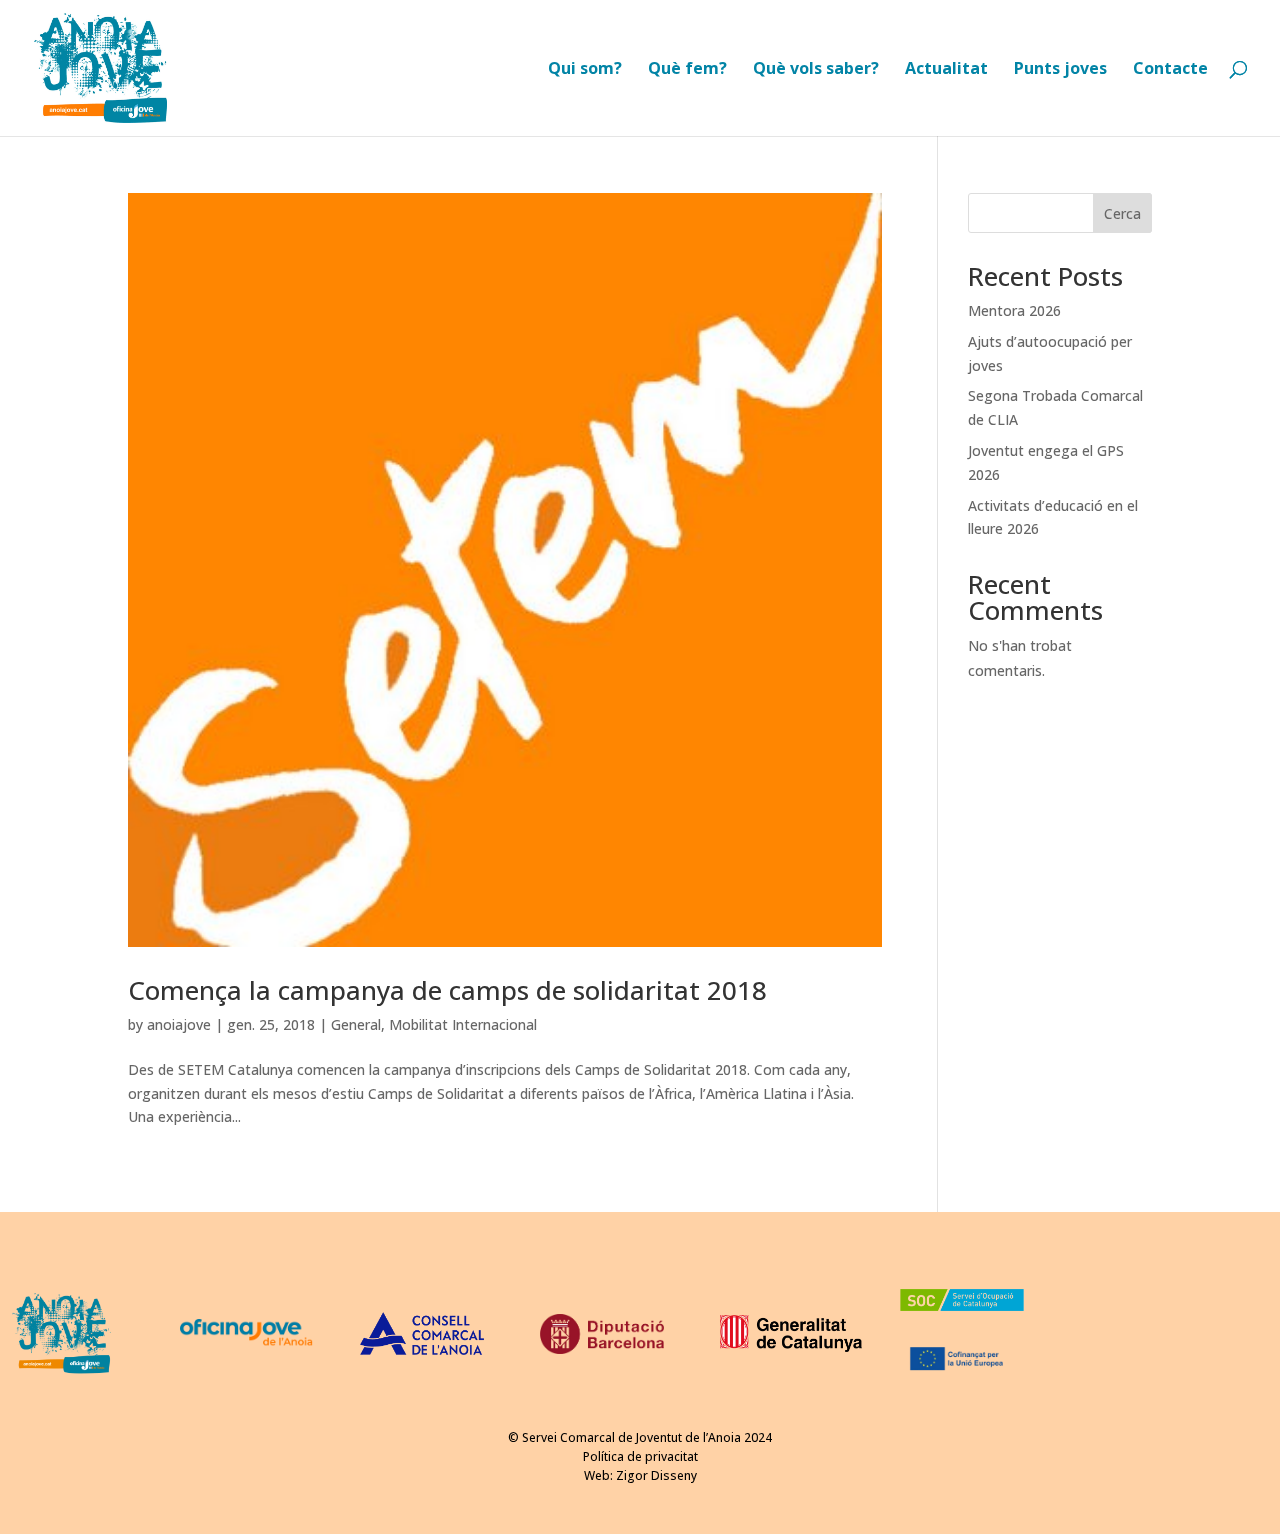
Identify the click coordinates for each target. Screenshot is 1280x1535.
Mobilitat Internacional (463, 1024)
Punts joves (1060, 70)
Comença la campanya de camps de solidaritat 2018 (447, 990)
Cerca (1122, 213)
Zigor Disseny (656, 1475)
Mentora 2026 (1014, 310)
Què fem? (687, 70)
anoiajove (179, 1024)
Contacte (1170, 70)
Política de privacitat (640, 1456)
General (356, 1024)
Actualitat (946, 70)
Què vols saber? (816, 70)
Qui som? (585, 70)
